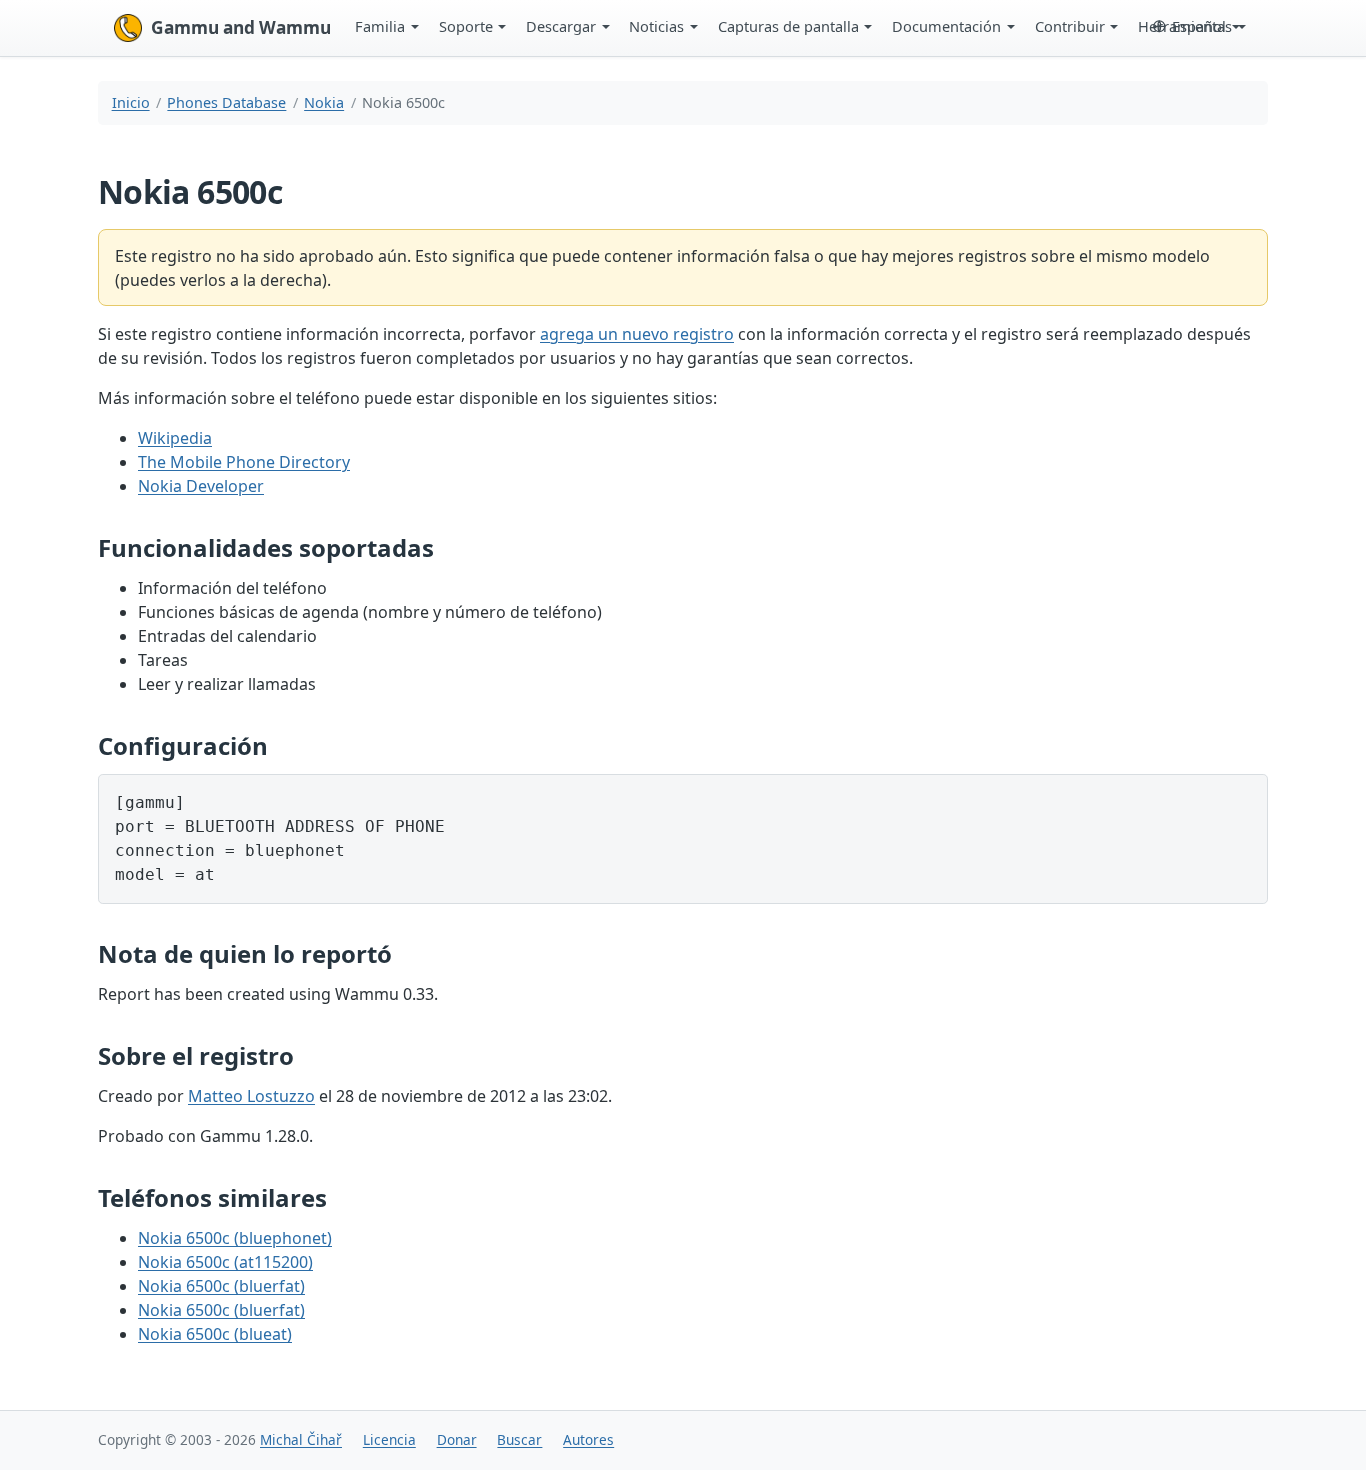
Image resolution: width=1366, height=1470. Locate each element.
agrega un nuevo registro (637, 334)
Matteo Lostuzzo (251, 1096)
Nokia (324, 102)
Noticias (656, 26)
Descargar (561, 26)
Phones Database (226, 102)
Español (1199, 26)
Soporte (466, 26)
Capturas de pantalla (788, 26)
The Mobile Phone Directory (244, 462)
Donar (457, 1439)
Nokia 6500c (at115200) (225, 1262)
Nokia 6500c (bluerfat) (221, 1286)
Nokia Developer (201, 486)
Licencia (389, 1439)
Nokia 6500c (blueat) (215, 1334)
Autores (588, 1439)
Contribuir (1070, 26)
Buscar (519, 1439)
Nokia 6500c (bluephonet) (235, 1238)
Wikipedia (175, 438)
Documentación (946, 26)
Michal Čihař (301, 1439)
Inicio (131, 102)
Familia (380, 26)
